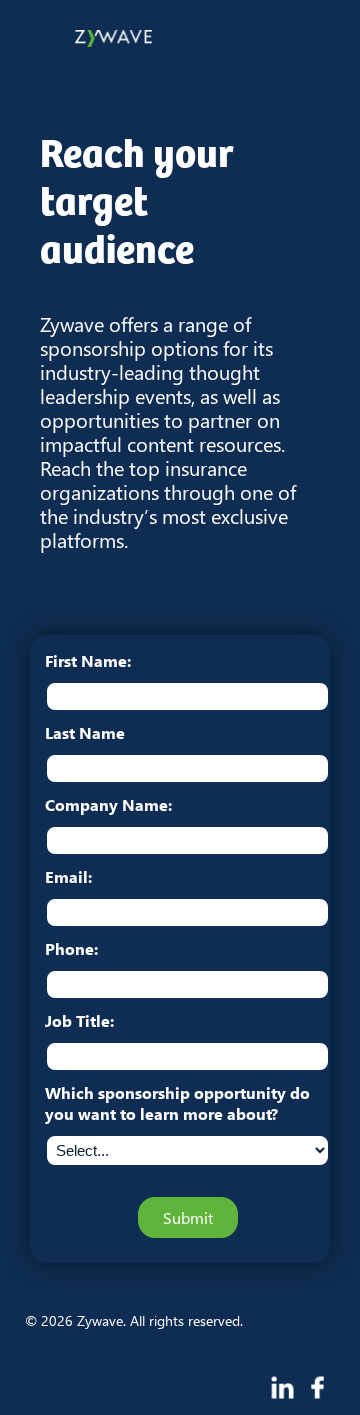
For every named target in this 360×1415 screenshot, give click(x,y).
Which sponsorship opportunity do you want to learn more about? (177, 1103)
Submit (188, 1217)
